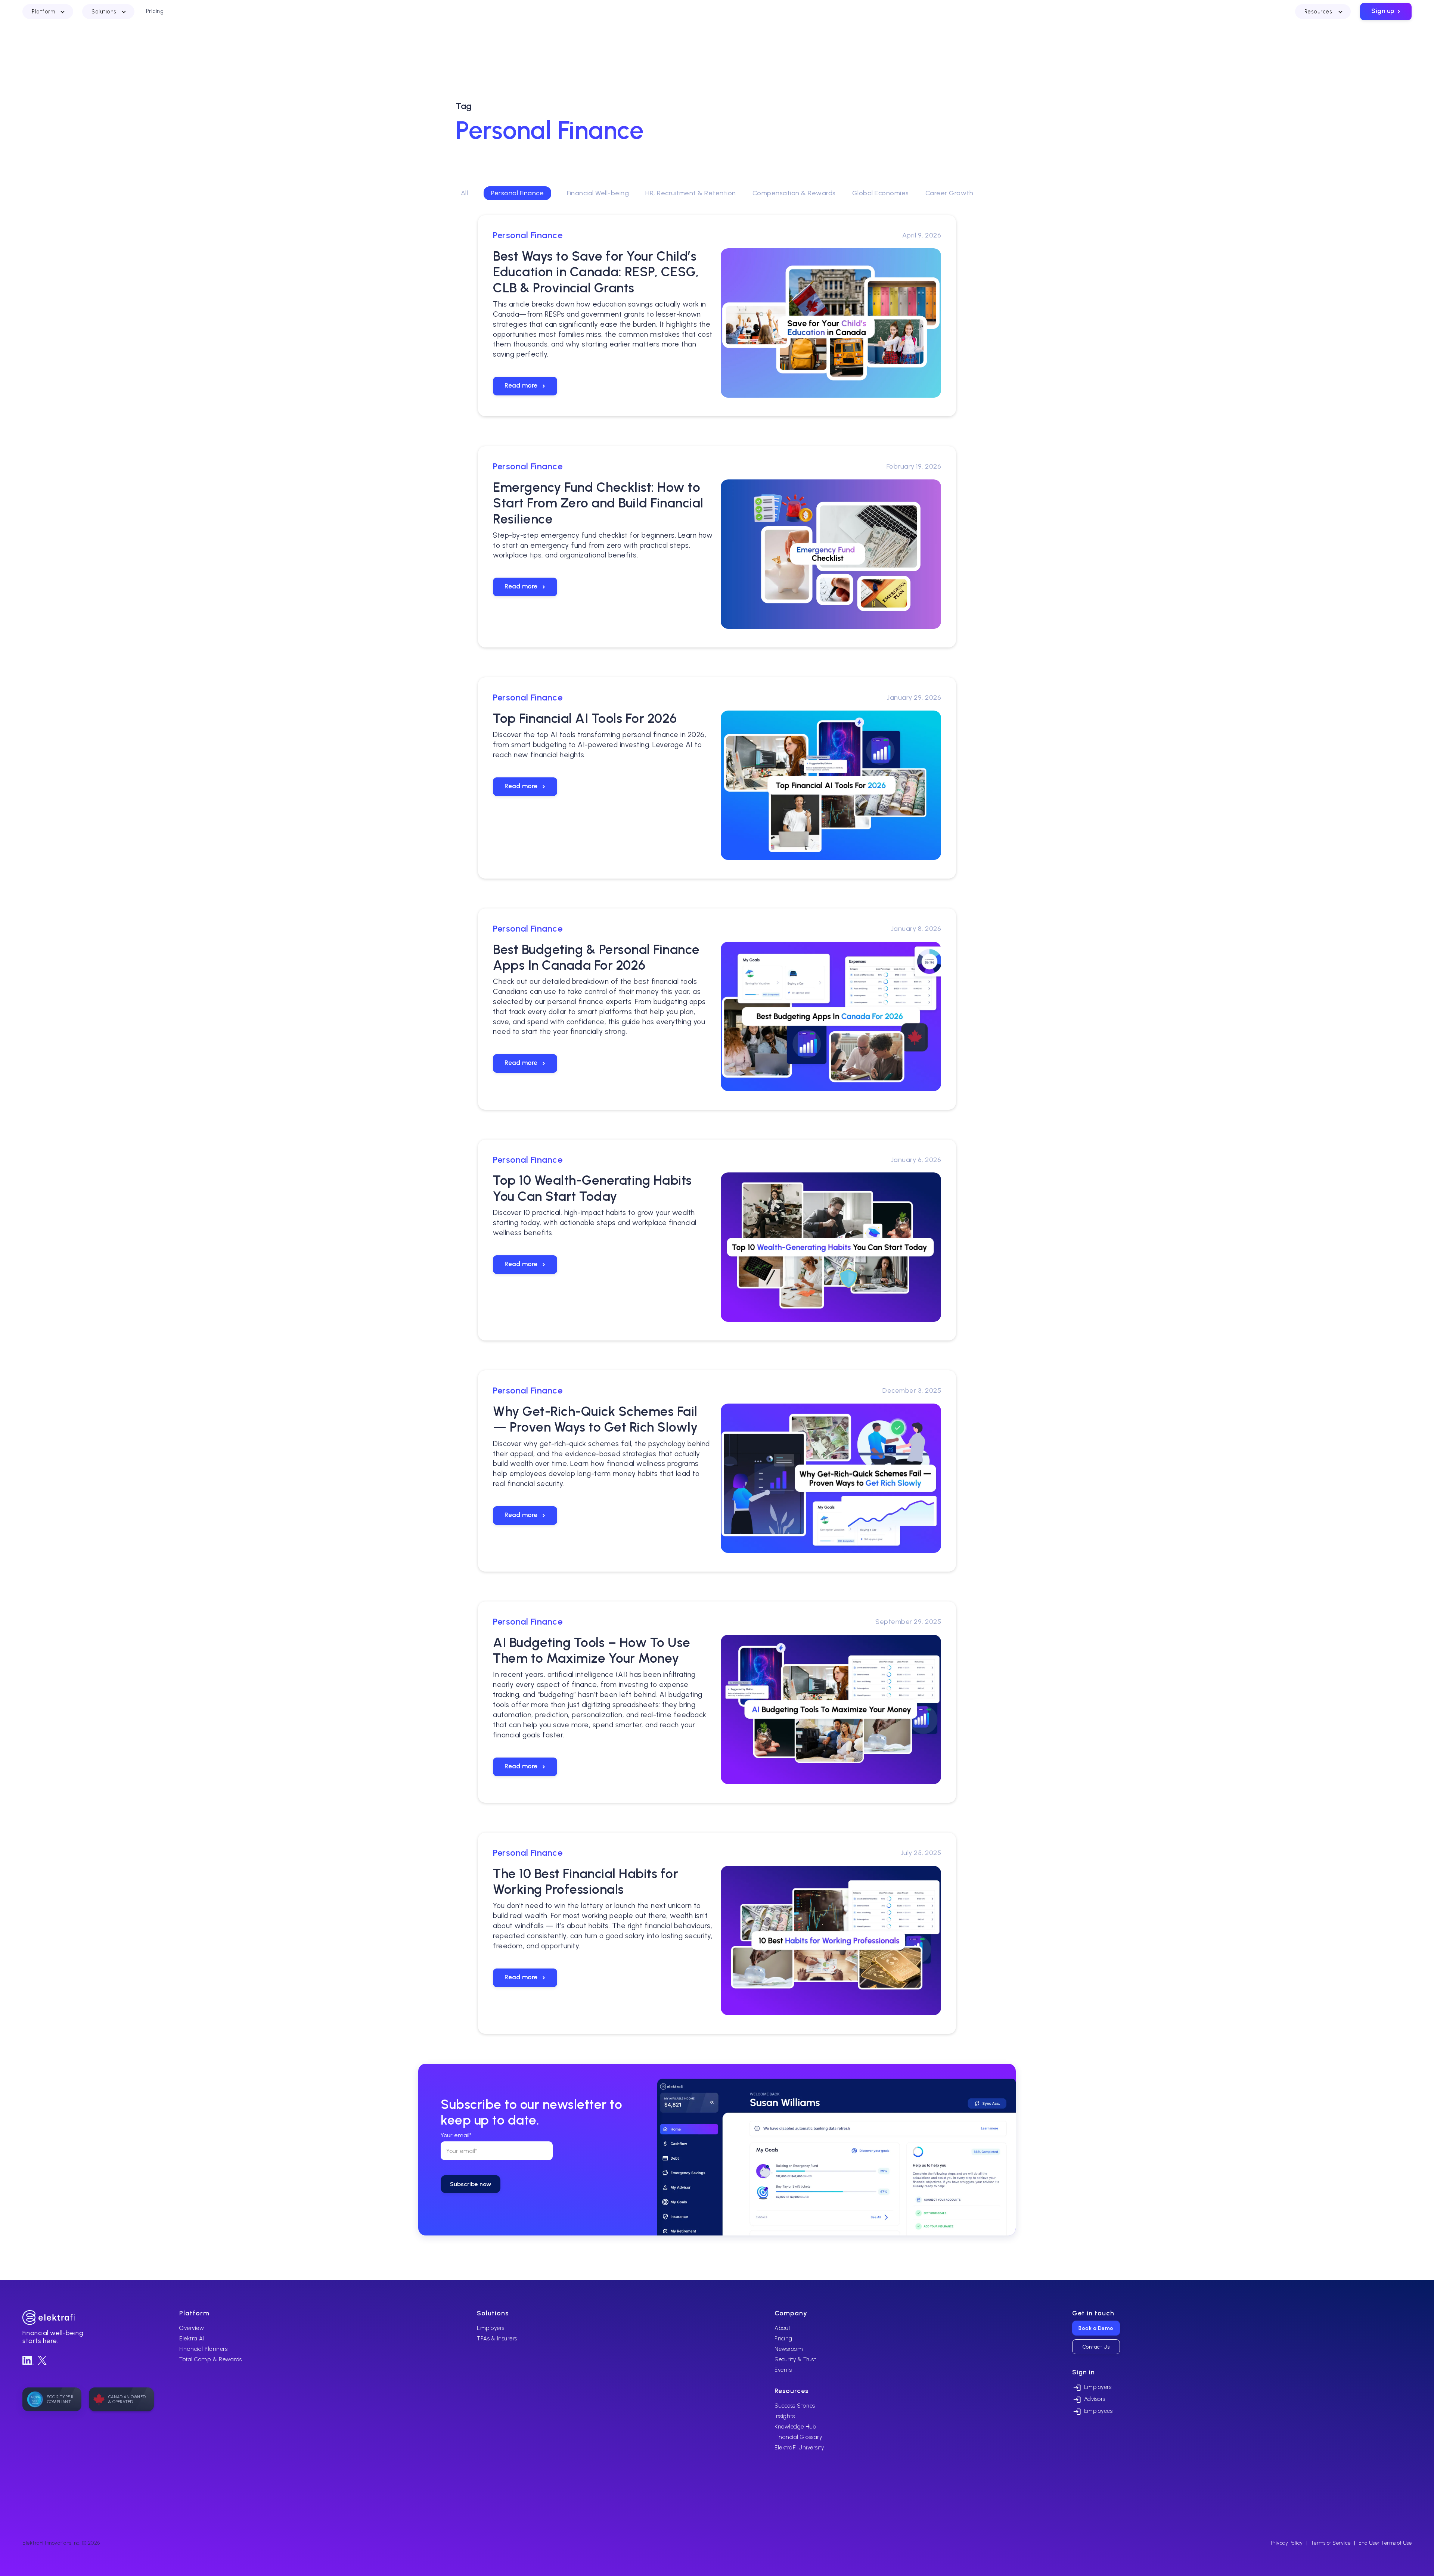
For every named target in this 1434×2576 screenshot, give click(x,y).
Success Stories (795, 2406)
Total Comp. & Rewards (211, 2359)
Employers (491, 2328)
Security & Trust (795, 2359)
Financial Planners (203, 2349)
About (783, 2328)
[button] (48, 12)
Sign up (1387, 11)
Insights (785, 2416)
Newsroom (789, 2349)
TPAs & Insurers (497, 2339)
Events (783, 2370)
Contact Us (1096, 2347)
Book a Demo (1096, 2328)
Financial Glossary (798, 2437)
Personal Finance (517, 193)
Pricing (783, 2339)
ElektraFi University (799, 2448)
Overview (192, 2328)
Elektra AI (192, 2339)
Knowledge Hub (795, 2427)
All (465, 193)
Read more (526, 385)
